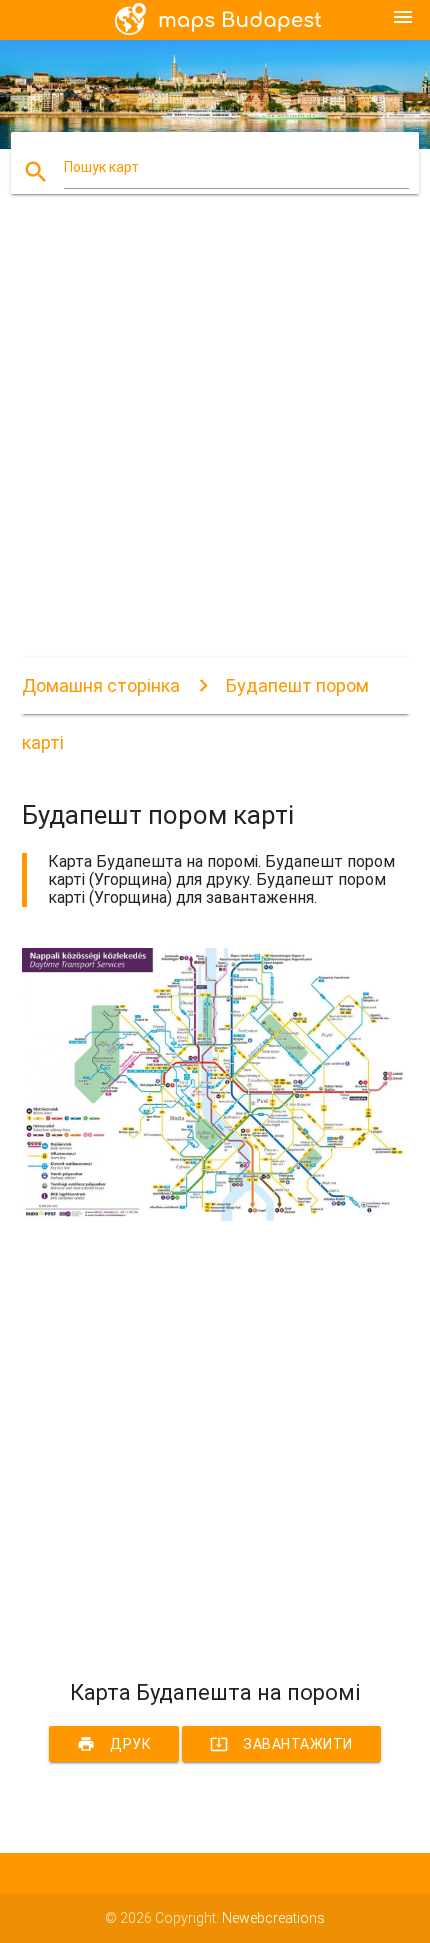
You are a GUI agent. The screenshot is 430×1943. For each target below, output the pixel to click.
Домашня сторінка (101, 685)
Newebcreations (273, 1918)
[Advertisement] (215, 443)
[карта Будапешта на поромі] (215, 1216)
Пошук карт (101, 167)
